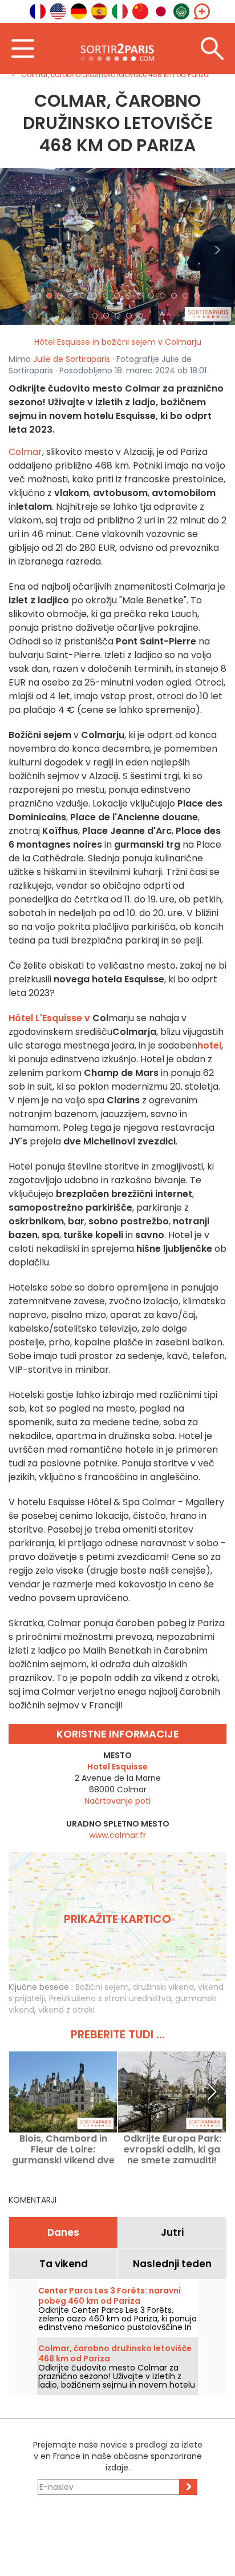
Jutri (172, 2232)
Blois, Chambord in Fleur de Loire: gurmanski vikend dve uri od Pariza (63, 2149)
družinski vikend (163, 1987)
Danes (63, 2232)
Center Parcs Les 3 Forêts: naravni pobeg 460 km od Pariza (110, 2296)
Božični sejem (102, 1987)
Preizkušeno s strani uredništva (110, 1998)
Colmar (25, 452)
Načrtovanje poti (117, 1801)
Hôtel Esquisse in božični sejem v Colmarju (118, 342)
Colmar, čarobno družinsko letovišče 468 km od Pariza (115, 2353)
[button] (18, 246)
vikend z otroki (66, 2010)
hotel (209, 1045)
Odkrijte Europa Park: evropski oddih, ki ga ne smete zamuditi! (172, 2149)
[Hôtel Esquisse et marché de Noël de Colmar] (117, 245)
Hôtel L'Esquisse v (49, 1018)
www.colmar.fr (117, 1835)
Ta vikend (64, 2264)
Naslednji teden (172, 2264)
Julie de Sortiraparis (72, 359)
